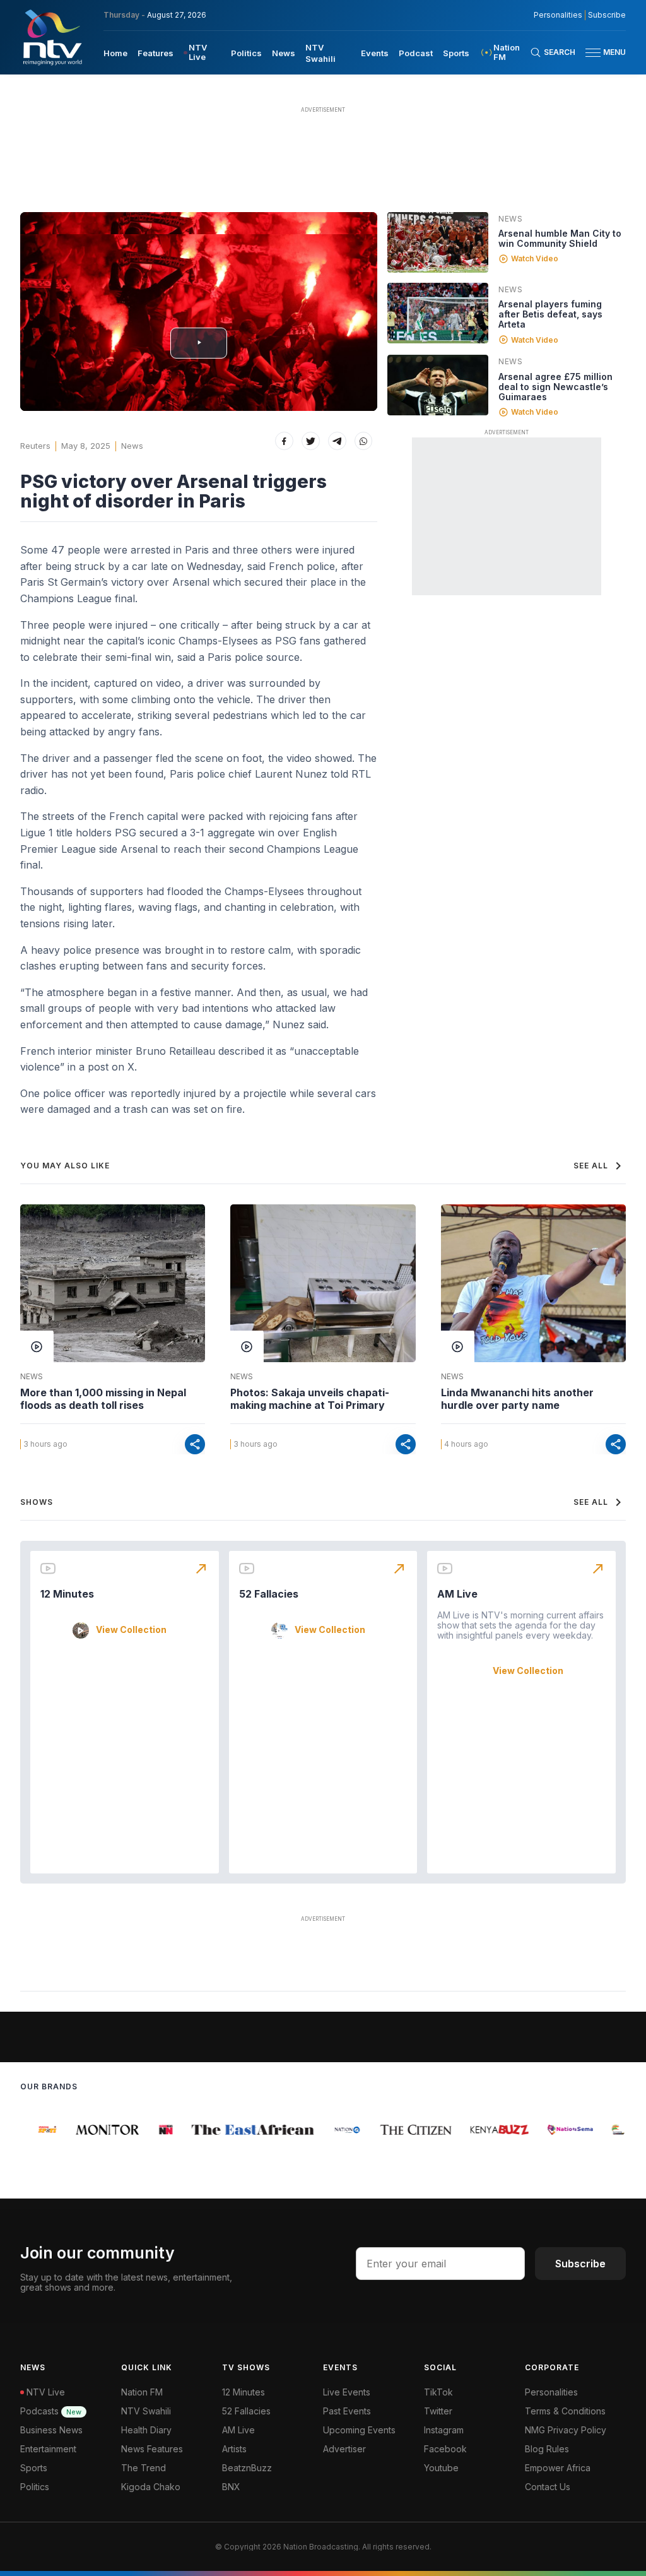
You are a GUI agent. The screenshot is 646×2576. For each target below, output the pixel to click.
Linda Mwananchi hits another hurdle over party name (517, 1399)
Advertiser (344, 2449)
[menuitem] (115, 52)
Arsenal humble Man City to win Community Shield (560, 238)
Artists (234, 2449)
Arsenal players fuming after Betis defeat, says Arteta (550, 314)
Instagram (444, 2430)
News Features (152, 2449)
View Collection (131, 1630)
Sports (456, 53)
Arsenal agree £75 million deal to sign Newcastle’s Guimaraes (555, 387)
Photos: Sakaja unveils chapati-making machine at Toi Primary (310, 1399)
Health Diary (146, 2430)
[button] (601, 53)
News (284, 53)
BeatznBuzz (247, 2468)
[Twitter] (311, 441)
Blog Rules (547, 2449)
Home (115, 53)
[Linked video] (438, 242)
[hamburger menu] (593, 53)
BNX (231, 2487)
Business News (51, 2430)
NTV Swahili (146, 2411)
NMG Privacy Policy (566, 2430)
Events (375, 53)
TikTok (438, 2392)
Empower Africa (558, 2468)
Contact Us (548, 2487)
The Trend (144, 2468)
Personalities (558, 15)
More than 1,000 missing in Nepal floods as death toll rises (103, 1399)
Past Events (347, 2411)
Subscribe (607, 15)
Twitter (438, 2411)
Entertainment (48, 2449)
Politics (246, 53)
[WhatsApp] (364, 441)
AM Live (457, 1594)
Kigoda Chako (151, 2487)
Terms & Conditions (565, 2411)
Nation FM (142, 2392)
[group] (36, 2130)
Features (156, 53)
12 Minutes (67, 1594)
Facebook (445, 2449)
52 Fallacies (269, 1594)
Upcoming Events (359, 2430)
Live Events (347, 2392)
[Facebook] (284, 441)
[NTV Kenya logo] (52, 37)
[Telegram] (337, 441)
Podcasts (51, 2411)
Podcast (416, 53)
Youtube (441, 2468)
